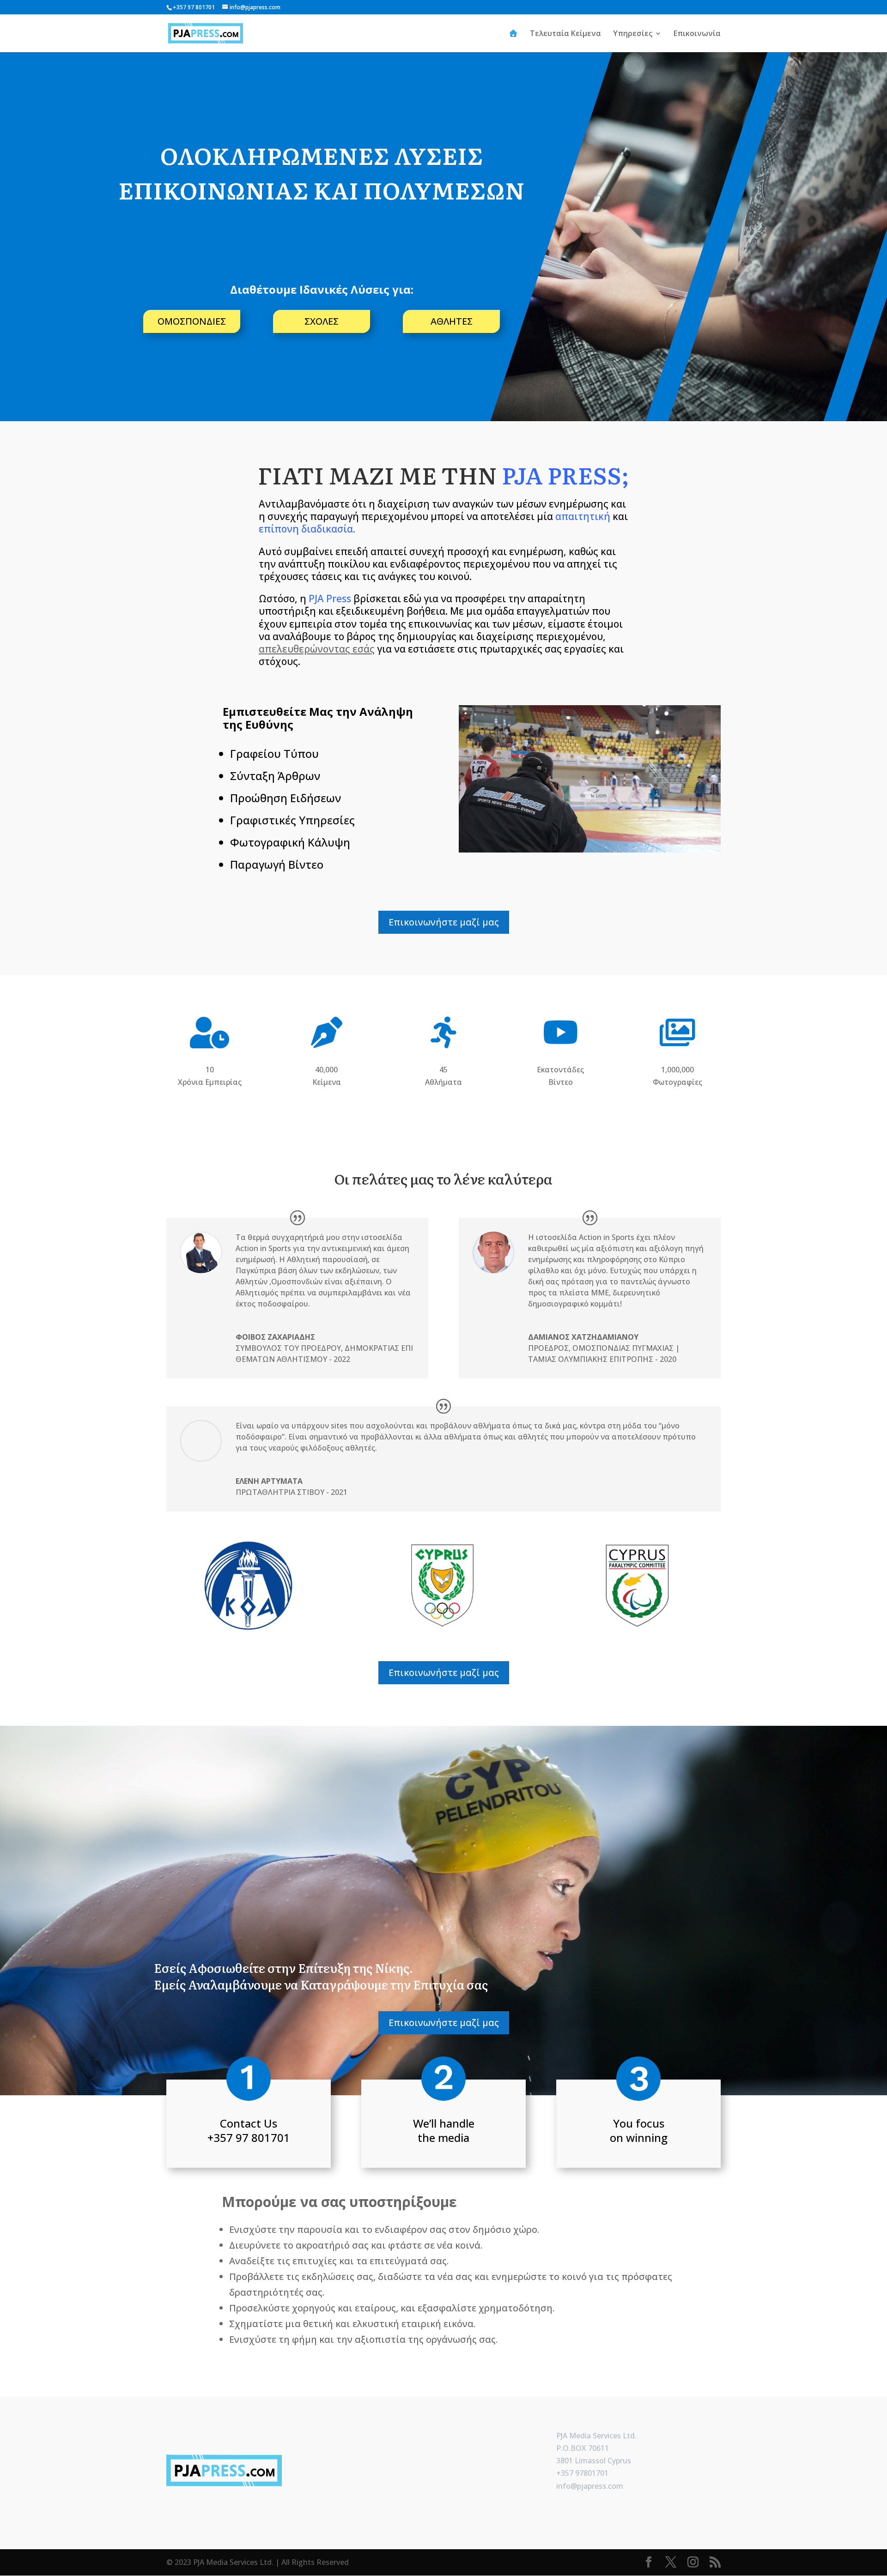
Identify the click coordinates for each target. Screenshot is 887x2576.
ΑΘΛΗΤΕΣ (452, 321)
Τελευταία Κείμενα (565, 34)
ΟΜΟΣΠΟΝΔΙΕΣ (192, 321)
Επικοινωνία (697, 34)
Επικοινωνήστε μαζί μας (444, 922)
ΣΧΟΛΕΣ (322, 321)
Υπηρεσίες (633, 34)
